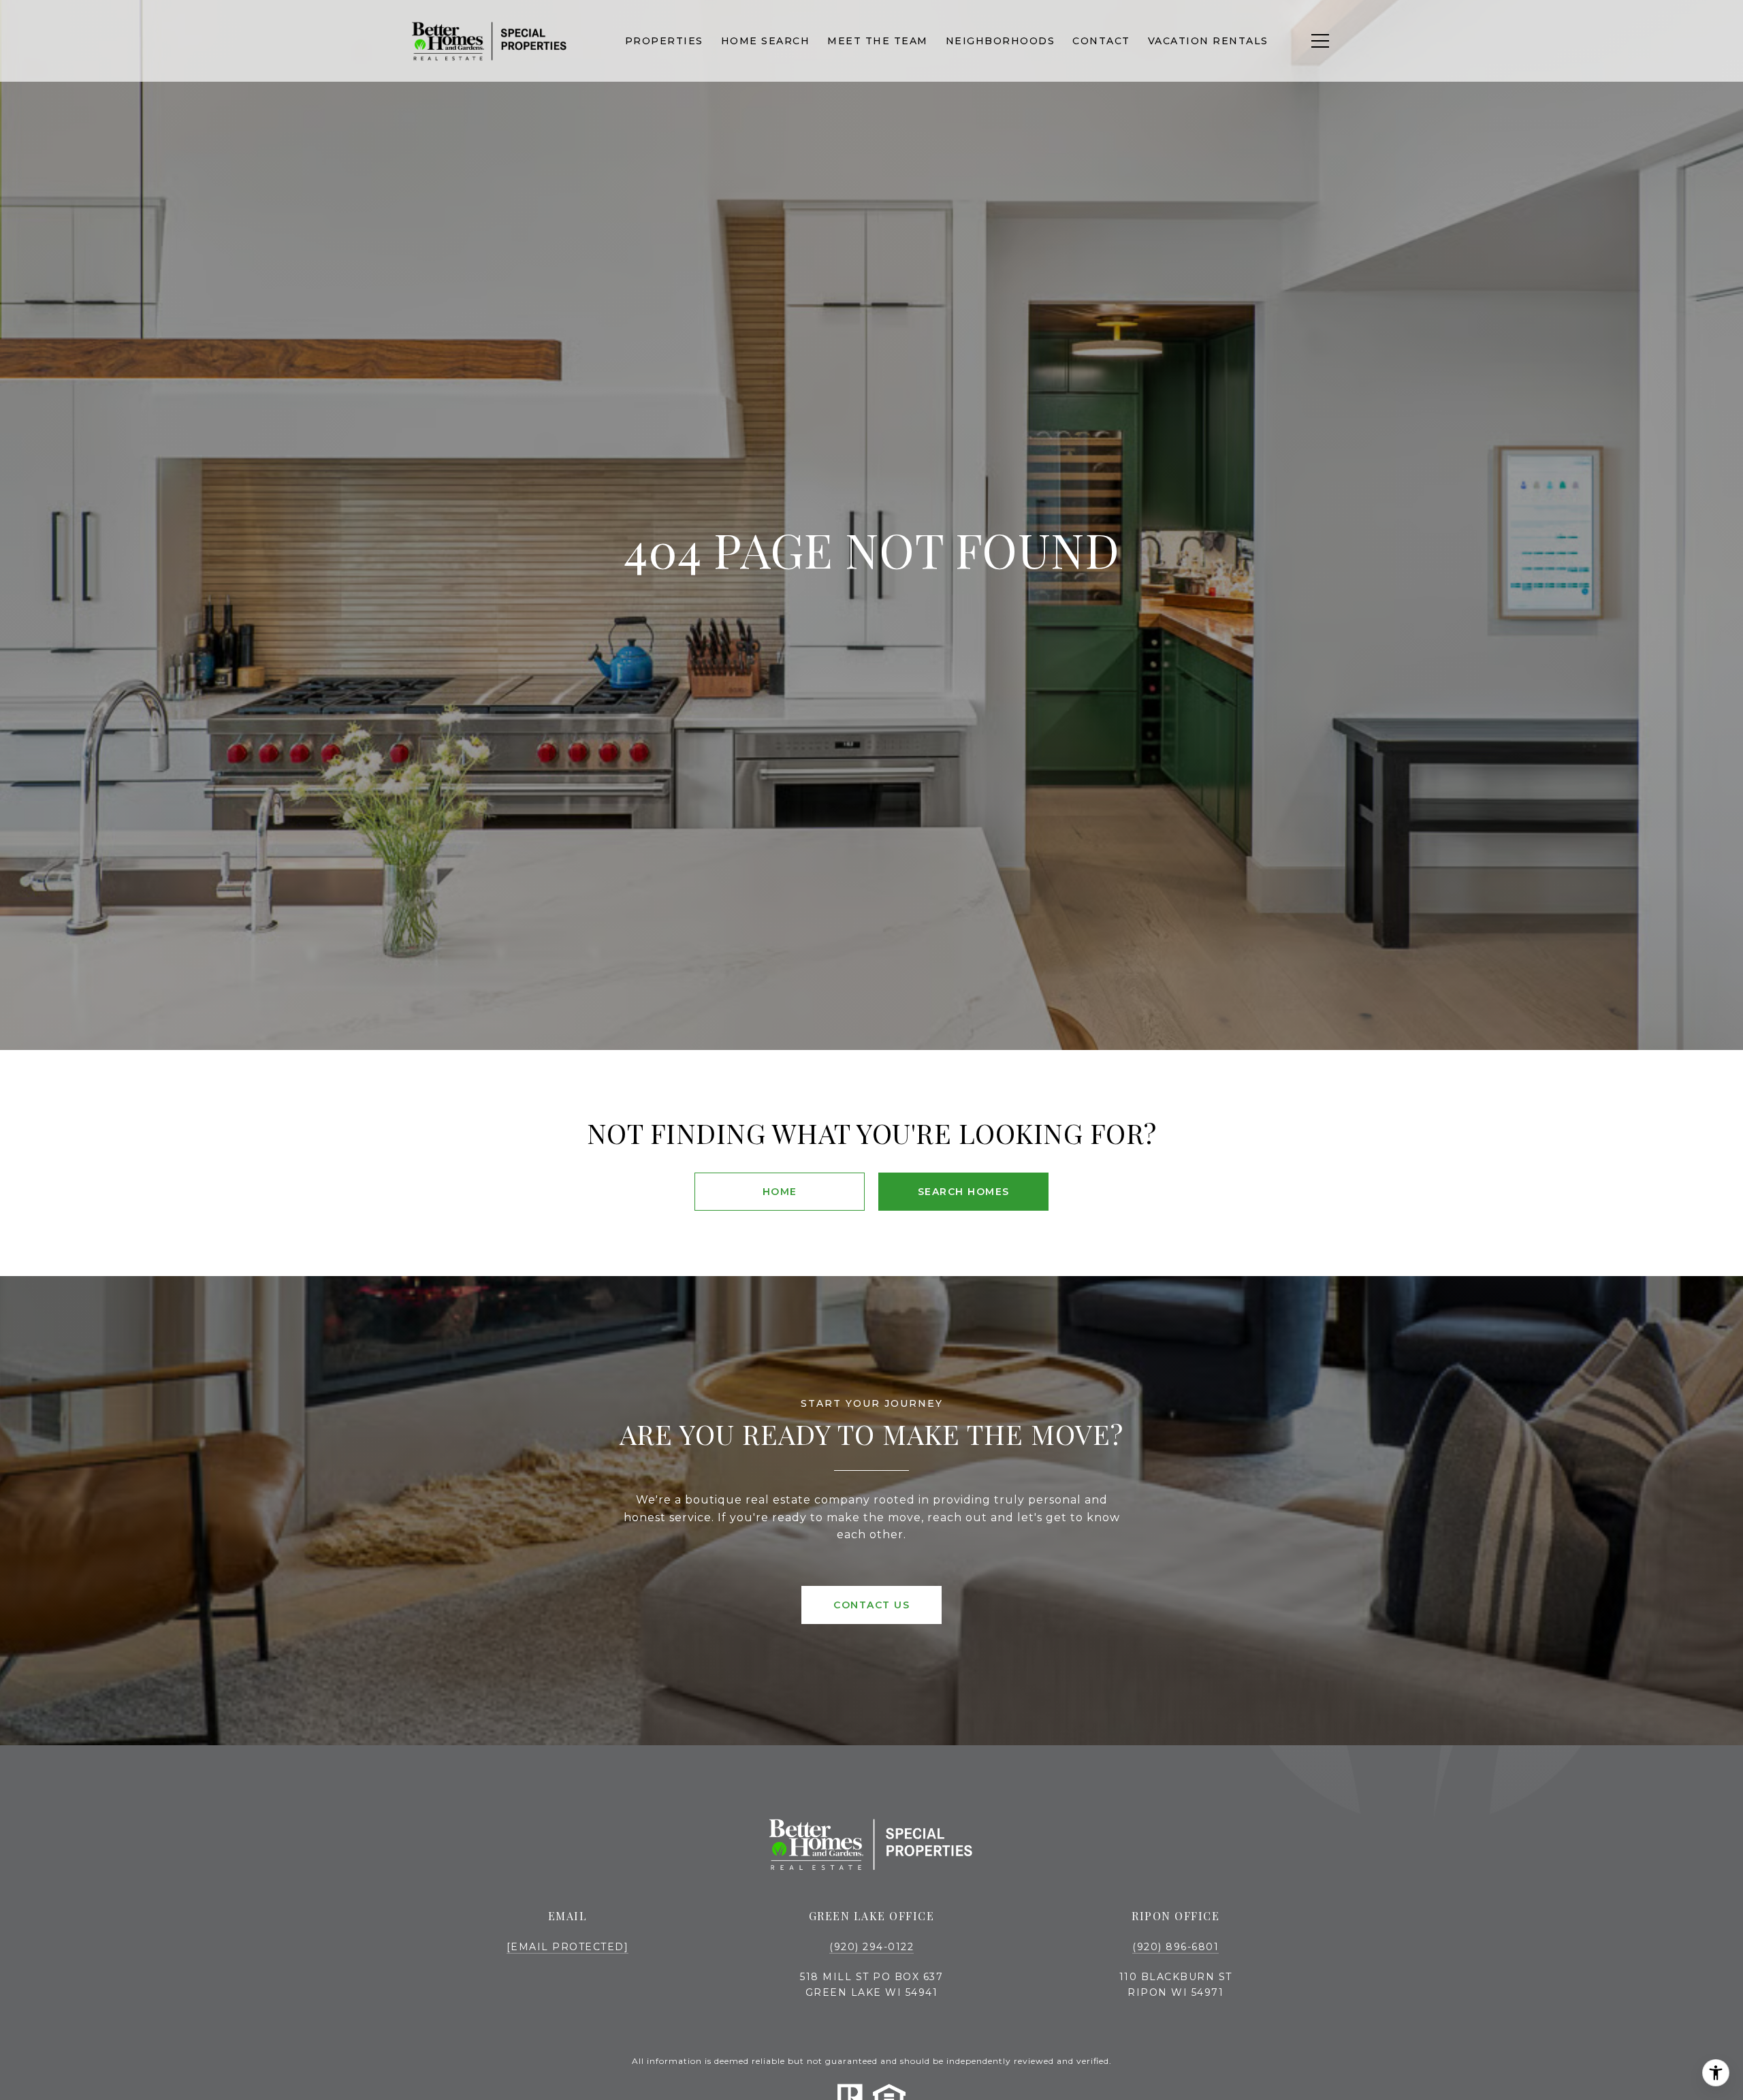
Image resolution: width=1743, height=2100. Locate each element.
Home (780, 1192)
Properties (664, 41)
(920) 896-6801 (1176, 1947)
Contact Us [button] (871, 1605)
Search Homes (964, 1192)
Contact (1101, 41)
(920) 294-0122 (871, 1947)
